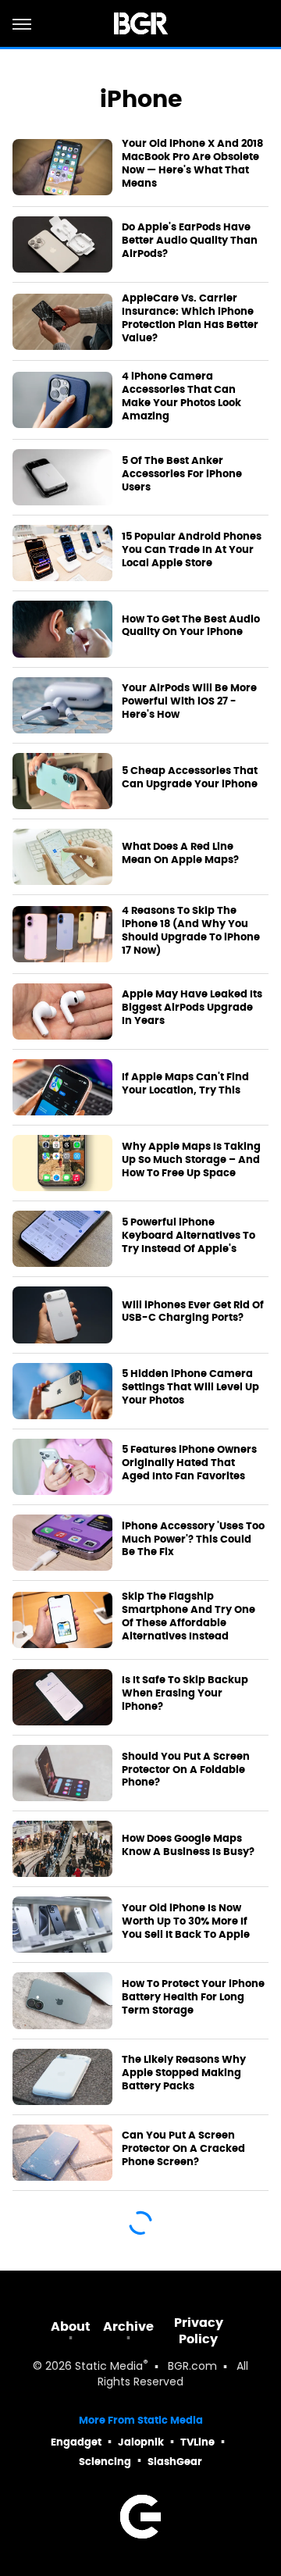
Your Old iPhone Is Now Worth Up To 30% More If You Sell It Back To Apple (186, 1921)
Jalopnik (141, 2442)
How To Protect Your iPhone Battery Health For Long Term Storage (193, 1997)
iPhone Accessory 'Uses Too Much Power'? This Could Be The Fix (193, 1540)
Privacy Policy (199, 2331)
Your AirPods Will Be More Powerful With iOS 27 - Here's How (189, 701)
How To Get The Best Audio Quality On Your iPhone (191, 626)
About (71, 2326)
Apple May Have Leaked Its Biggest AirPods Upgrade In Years (192, 1008)
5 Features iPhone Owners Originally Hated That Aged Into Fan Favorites (189, 1463)
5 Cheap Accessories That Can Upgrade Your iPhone (190, 778)
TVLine (197, 2442)
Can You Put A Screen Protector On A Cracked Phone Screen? (183, 2149)
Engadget (76, 2442)
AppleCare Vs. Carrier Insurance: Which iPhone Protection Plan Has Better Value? (190, 318)
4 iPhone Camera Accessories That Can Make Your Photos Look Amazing (181, 396)
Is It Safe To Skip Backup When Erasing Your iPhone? (185, 1693)
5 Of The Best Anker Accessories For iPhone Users (182, 474)
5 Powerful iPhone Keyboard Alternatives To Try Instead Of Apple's (189, 1236)
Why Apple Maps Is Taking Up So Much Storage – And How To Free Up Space (191, 1160)
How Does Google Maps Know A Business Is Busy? (188, 1845)
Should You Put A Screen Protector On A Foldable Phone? (186, 1770)
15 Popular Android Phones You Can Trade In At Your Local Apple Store (192, 550)
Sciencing (105, 2462)
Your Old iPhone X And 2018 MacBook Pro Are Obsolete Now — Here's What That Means (192, 164)
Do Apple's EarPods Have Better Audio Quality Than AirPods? (190, 241)
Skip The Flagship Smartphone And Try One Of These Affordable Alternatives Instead (189, 1616)
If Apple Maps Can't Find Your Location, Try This (185, 1084)
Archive (128, 2326)
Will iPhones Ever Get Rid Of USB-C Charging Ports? (193, 1312)
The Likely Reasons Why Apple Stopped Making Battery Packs (184, 2073)
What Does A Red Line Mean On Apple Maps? (180, 853)
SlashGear (175, 2462)
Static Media (109, 2367)
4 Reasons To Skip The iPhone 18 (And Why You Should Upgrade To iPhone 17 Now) (191, 931)
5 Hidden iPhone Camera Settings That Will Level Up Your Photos (190, 1387)
